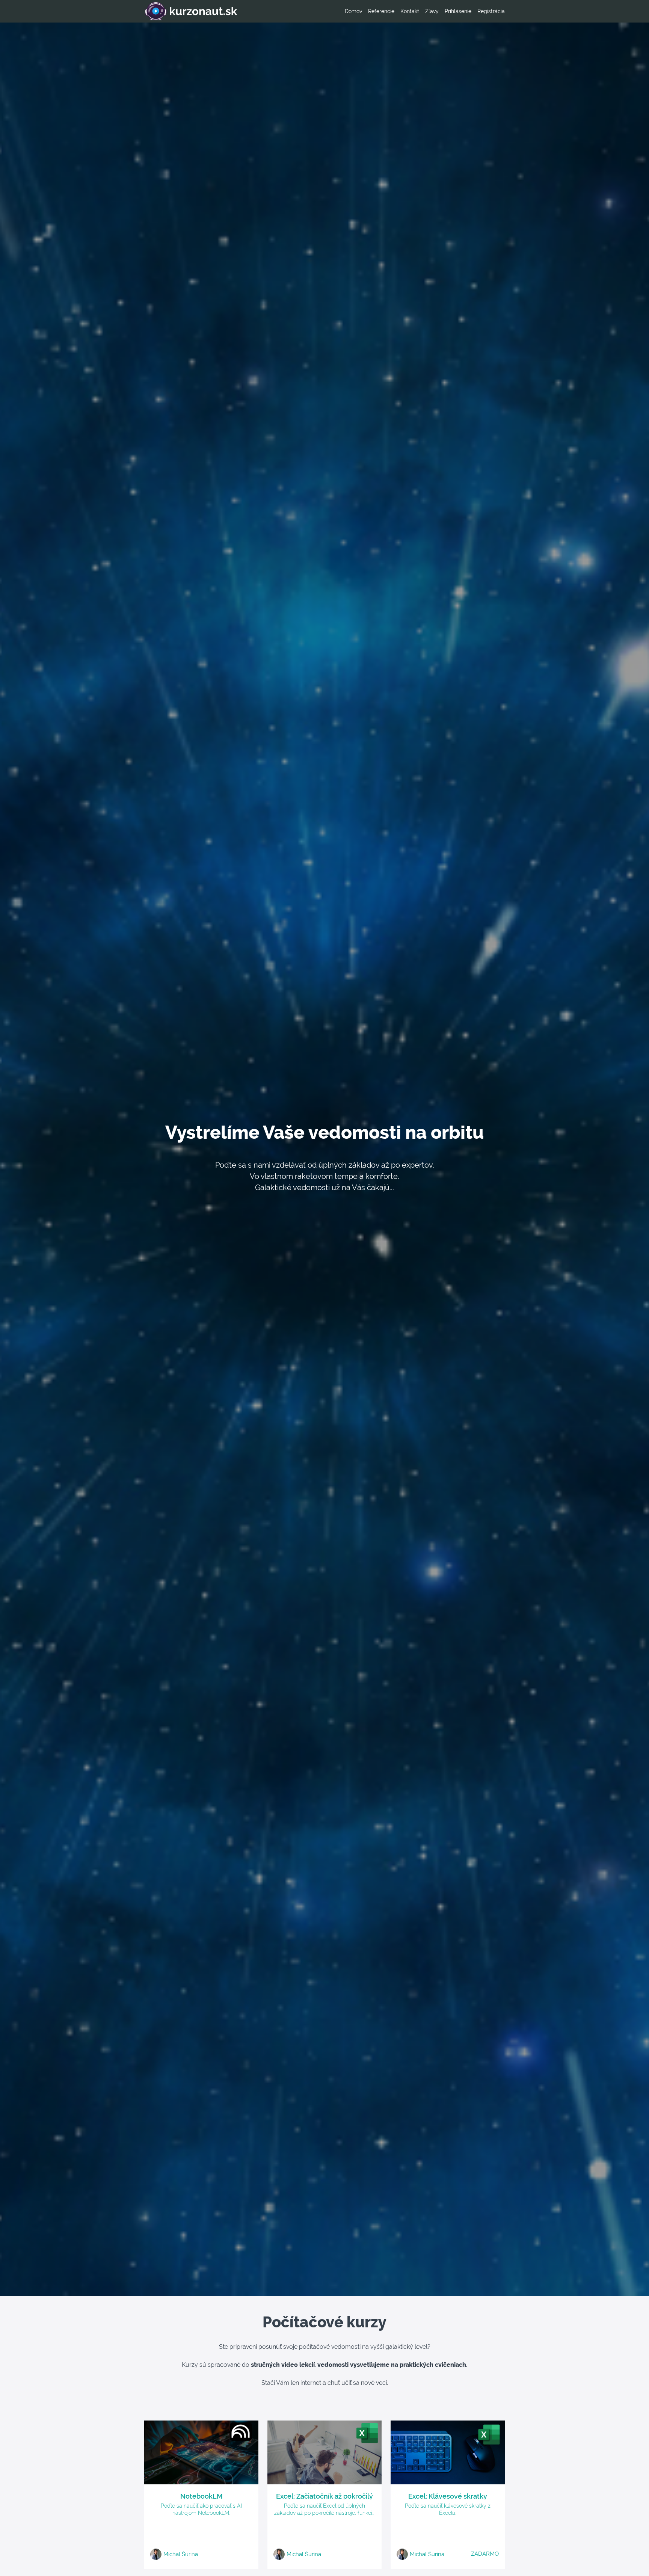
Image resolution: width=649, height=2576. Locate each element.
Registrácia (491, 11)
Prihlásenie (458, 11)
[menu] (422, 11)
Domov (353, 11)
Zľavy (432, 11)
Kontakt (410, 11)
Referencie (381, 11)
